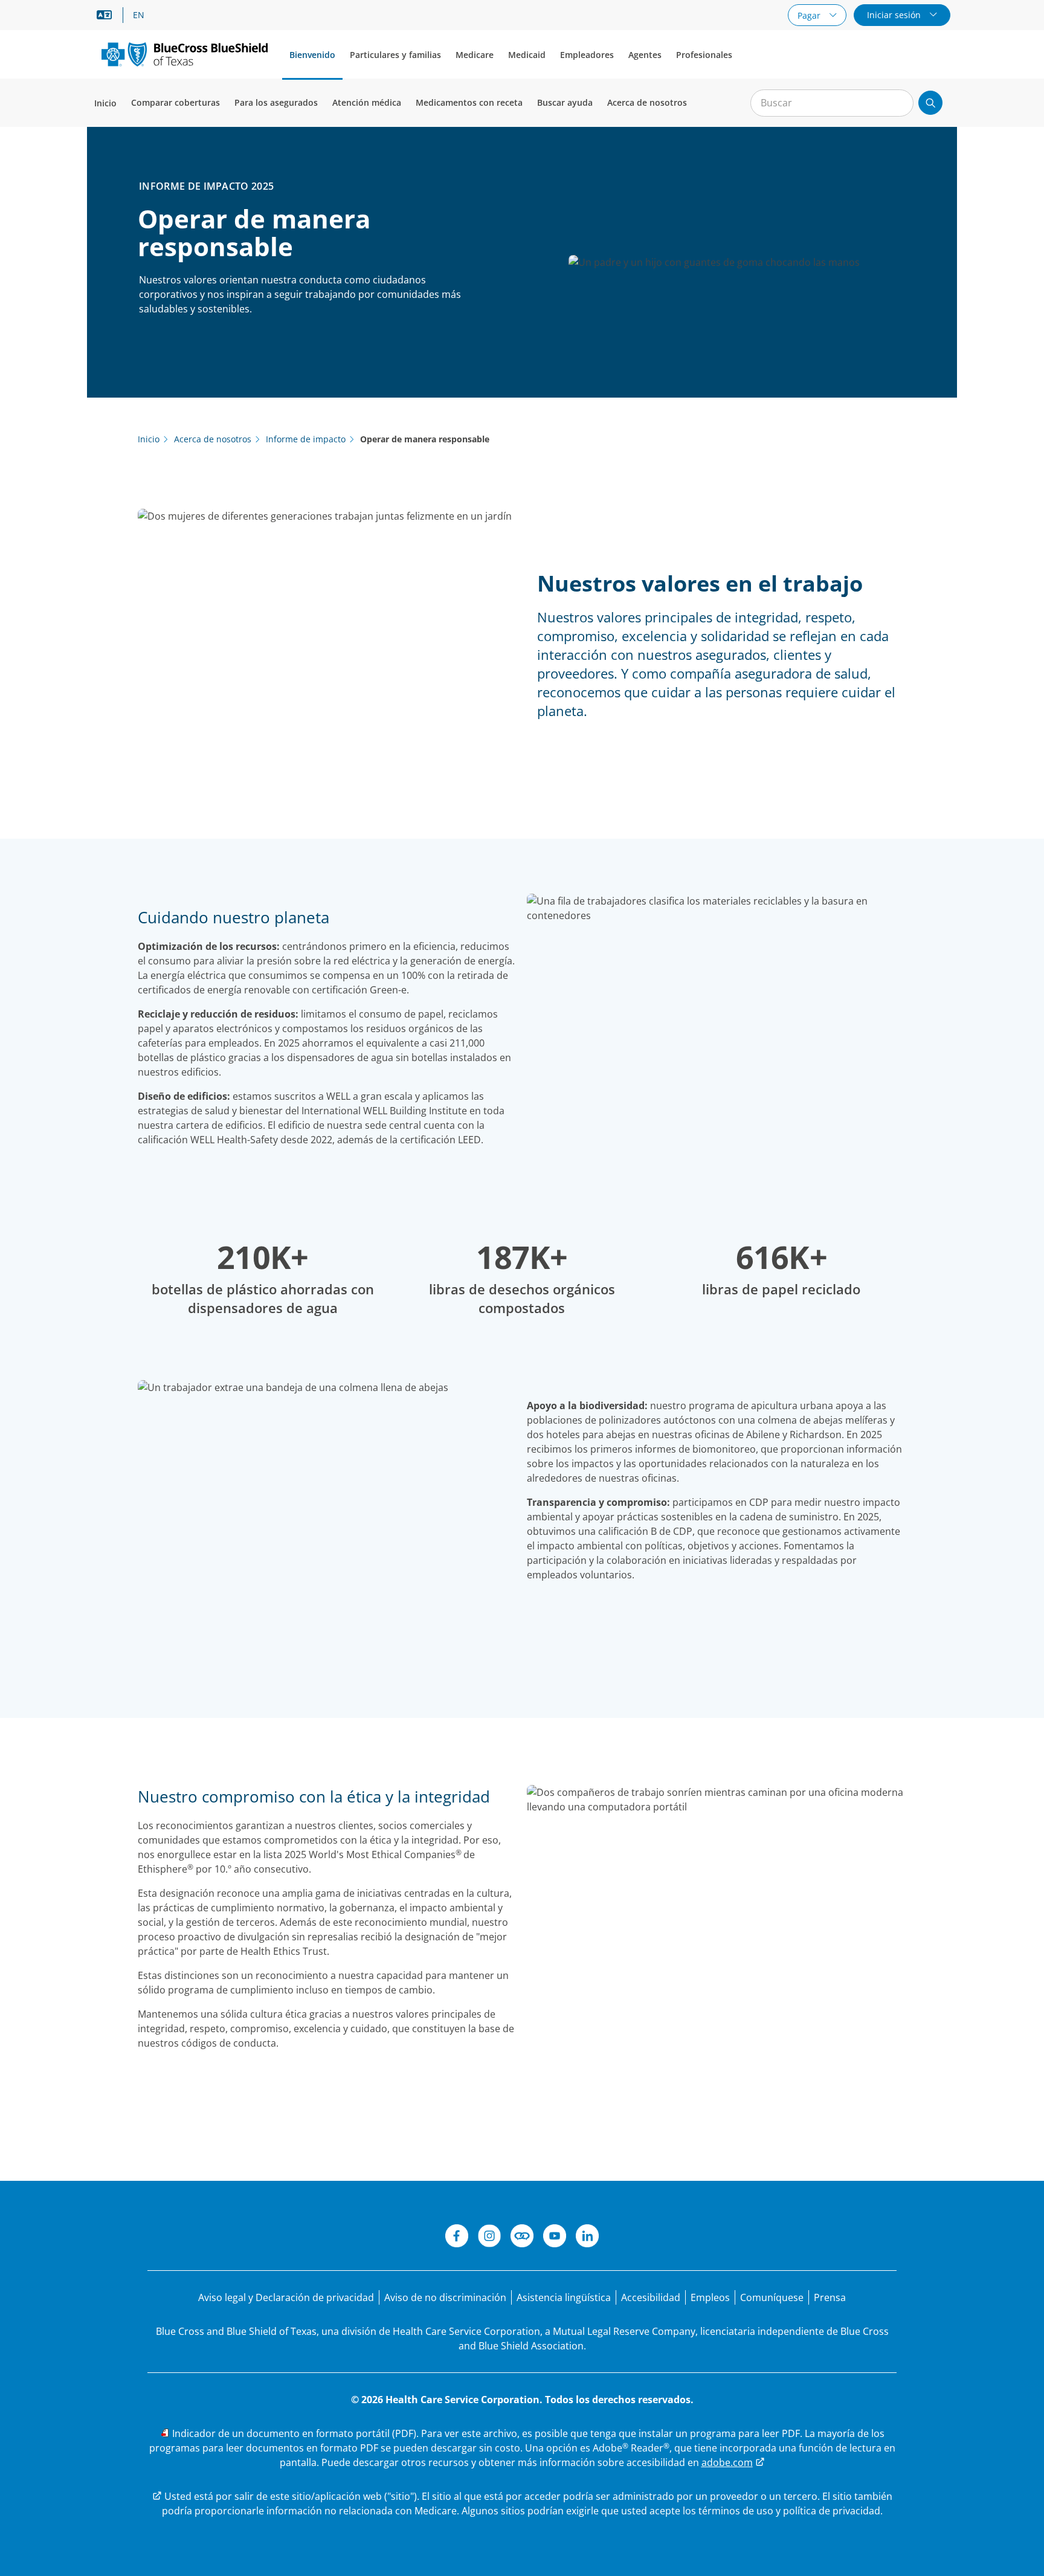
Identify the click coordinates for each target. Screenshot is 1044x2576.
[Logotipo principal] (185, 54)
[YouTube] (555, 2238)
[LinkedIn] (587, 2238)
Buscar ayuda (565, 102)
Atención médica (367, 102)
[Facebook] (457, 2238)
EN (139, 15)
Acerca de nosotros (647, 102)
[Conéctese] (522, 2238)
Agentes (645, 55)
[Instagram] (489, 2238)
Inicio (105, 103)
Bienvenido (312, 55)
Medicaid (527, 55)
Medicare (475, 55)
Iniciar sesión (895, 15)
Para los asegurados (276, 102)
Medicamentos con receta (469, 102)
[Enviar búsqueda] (930, 103)
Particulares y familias (395, 55)
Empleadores (587, 55)
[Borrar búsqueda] (898, 103)
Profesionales (704, 55)
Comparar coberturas (176, 102)
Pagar (810, 15)
